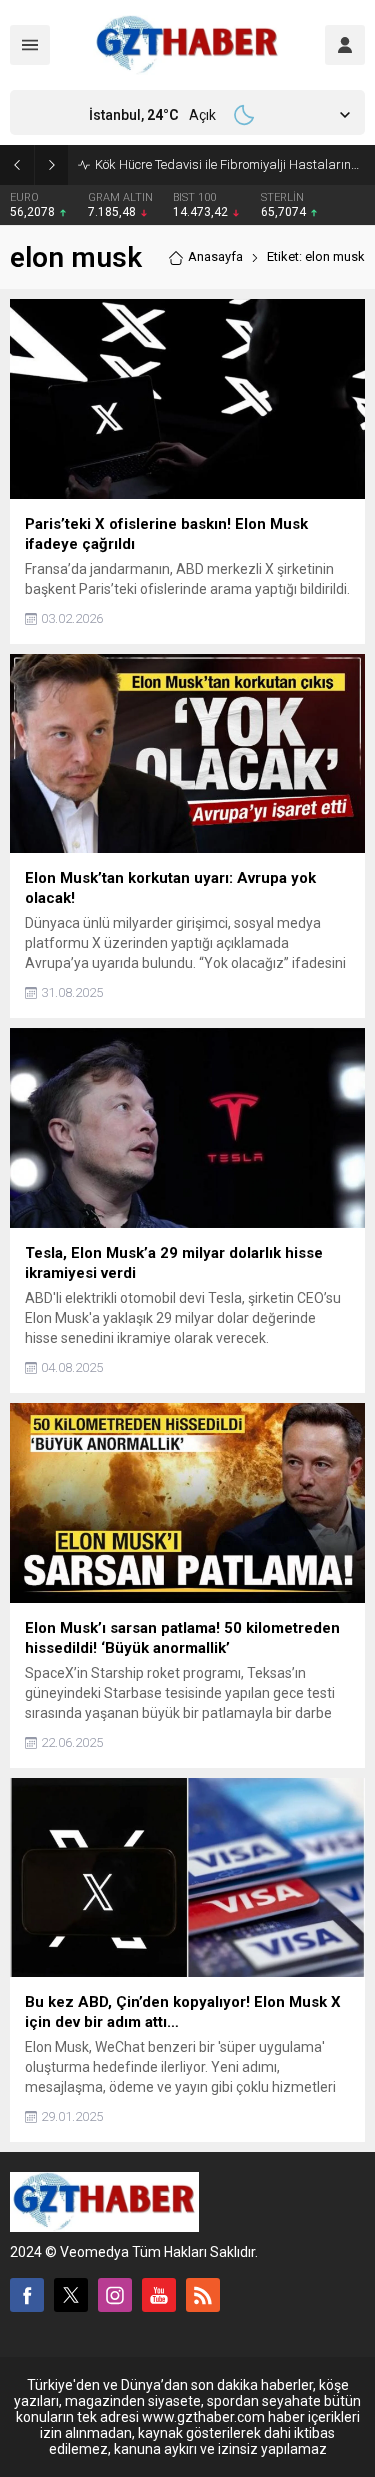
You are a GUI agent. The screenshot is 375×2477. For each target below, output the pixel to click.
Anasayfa (215, 256)
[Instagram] (115, 2295)
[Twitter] (71, 2295)
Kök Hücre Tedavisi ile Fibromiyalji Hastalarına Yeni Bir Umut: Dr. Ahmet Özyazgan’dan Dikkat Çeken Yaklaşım (230, 164)
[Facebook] (27, 2295)
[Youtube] (159, 2295)
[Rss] (203, 2295)
